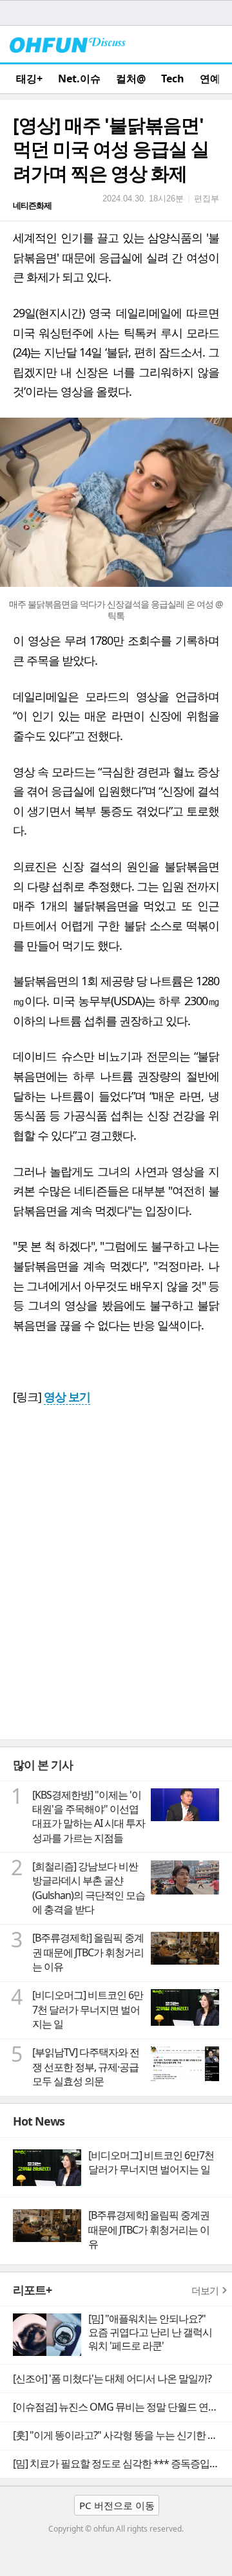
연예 (210, 79)
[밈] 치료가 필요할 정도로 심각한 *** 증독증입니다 (121, 2463)
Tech (173, 79)
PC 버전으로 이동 (117, 2505)
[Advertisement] (116, 1617)
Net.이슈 (79, 79)
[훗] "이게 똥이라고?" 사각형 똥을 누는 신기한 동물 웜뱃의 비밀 (122, 2435)
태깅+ (29, 79)
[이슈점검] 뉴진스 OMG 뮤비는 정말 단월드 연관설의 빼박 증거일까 (122, 2407)
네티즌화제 (32, 205)
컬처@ (131, 79)
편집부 (207, 198)
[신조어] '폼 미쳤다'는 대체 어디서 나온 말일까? (112, 2378)
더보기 (205, 2290)
